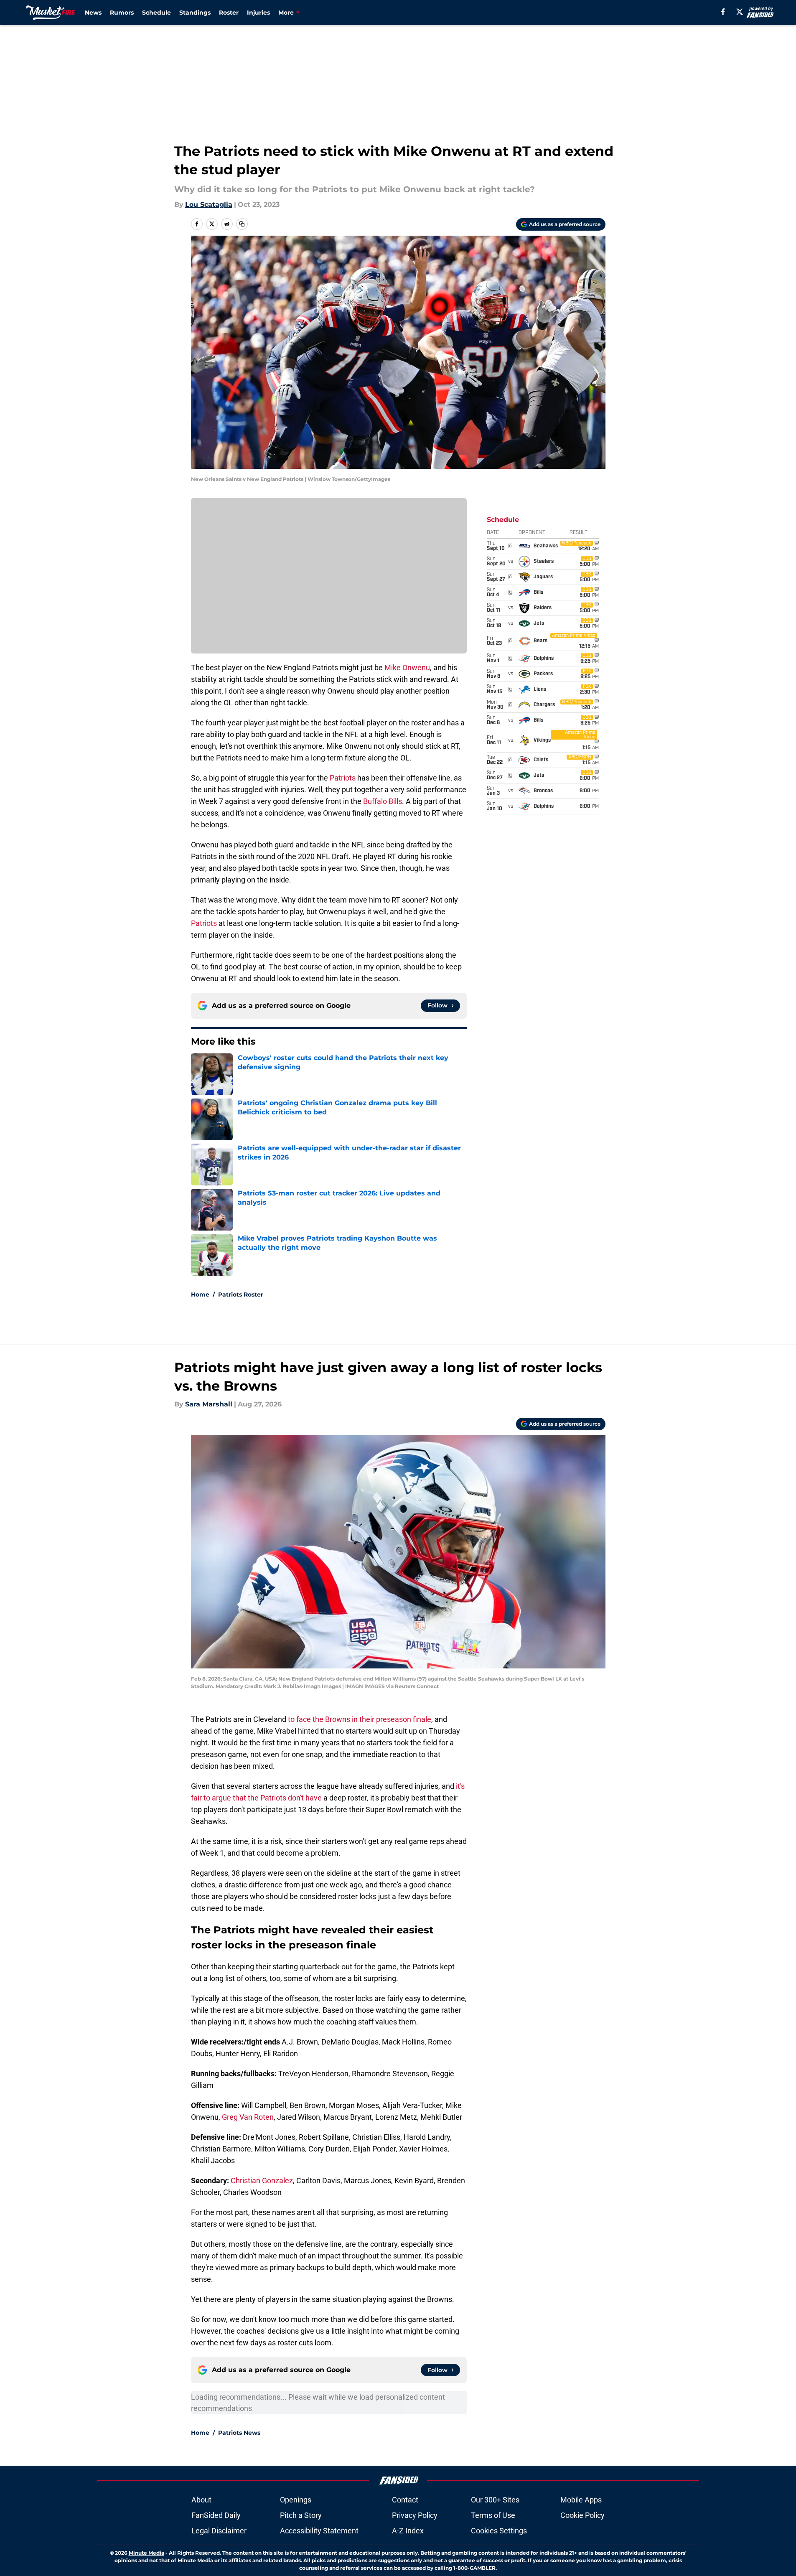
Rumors (122, 13)
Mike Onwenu (407, 668)
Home (200, 1294)
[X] (740, 12)
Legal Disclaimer (219, 2531)
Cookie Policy (582, 2515)
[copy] (242, 224)
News (93, 13)
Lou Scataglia (209, 205)
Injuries (258, 13)
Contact (405, 2500)
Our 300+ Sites (495, 2500)
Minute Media (146, 2553)
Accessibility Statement (319, 2531)
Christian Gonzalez (262, 2181)
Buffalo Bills (383, 801)
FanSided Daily (216, 2515)
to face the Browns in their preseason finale (360, 1719)
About (201, 2500)
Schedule (156, 13)
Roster (229, 13)
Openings (296, 2500)
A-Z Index (408, 2531)
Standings (195, 13)
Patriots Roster (241, 1294)
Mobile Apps (581, 2500)
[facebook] (723, 12)
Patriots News (239, 2433)
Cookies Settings (499, 2531)
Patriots (343, 778)
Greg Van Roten (248, 2117)
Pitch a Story (301, 2515)
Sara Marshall (209, 1404)
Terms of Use (493, 2515)
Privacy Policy (415, 2515)
